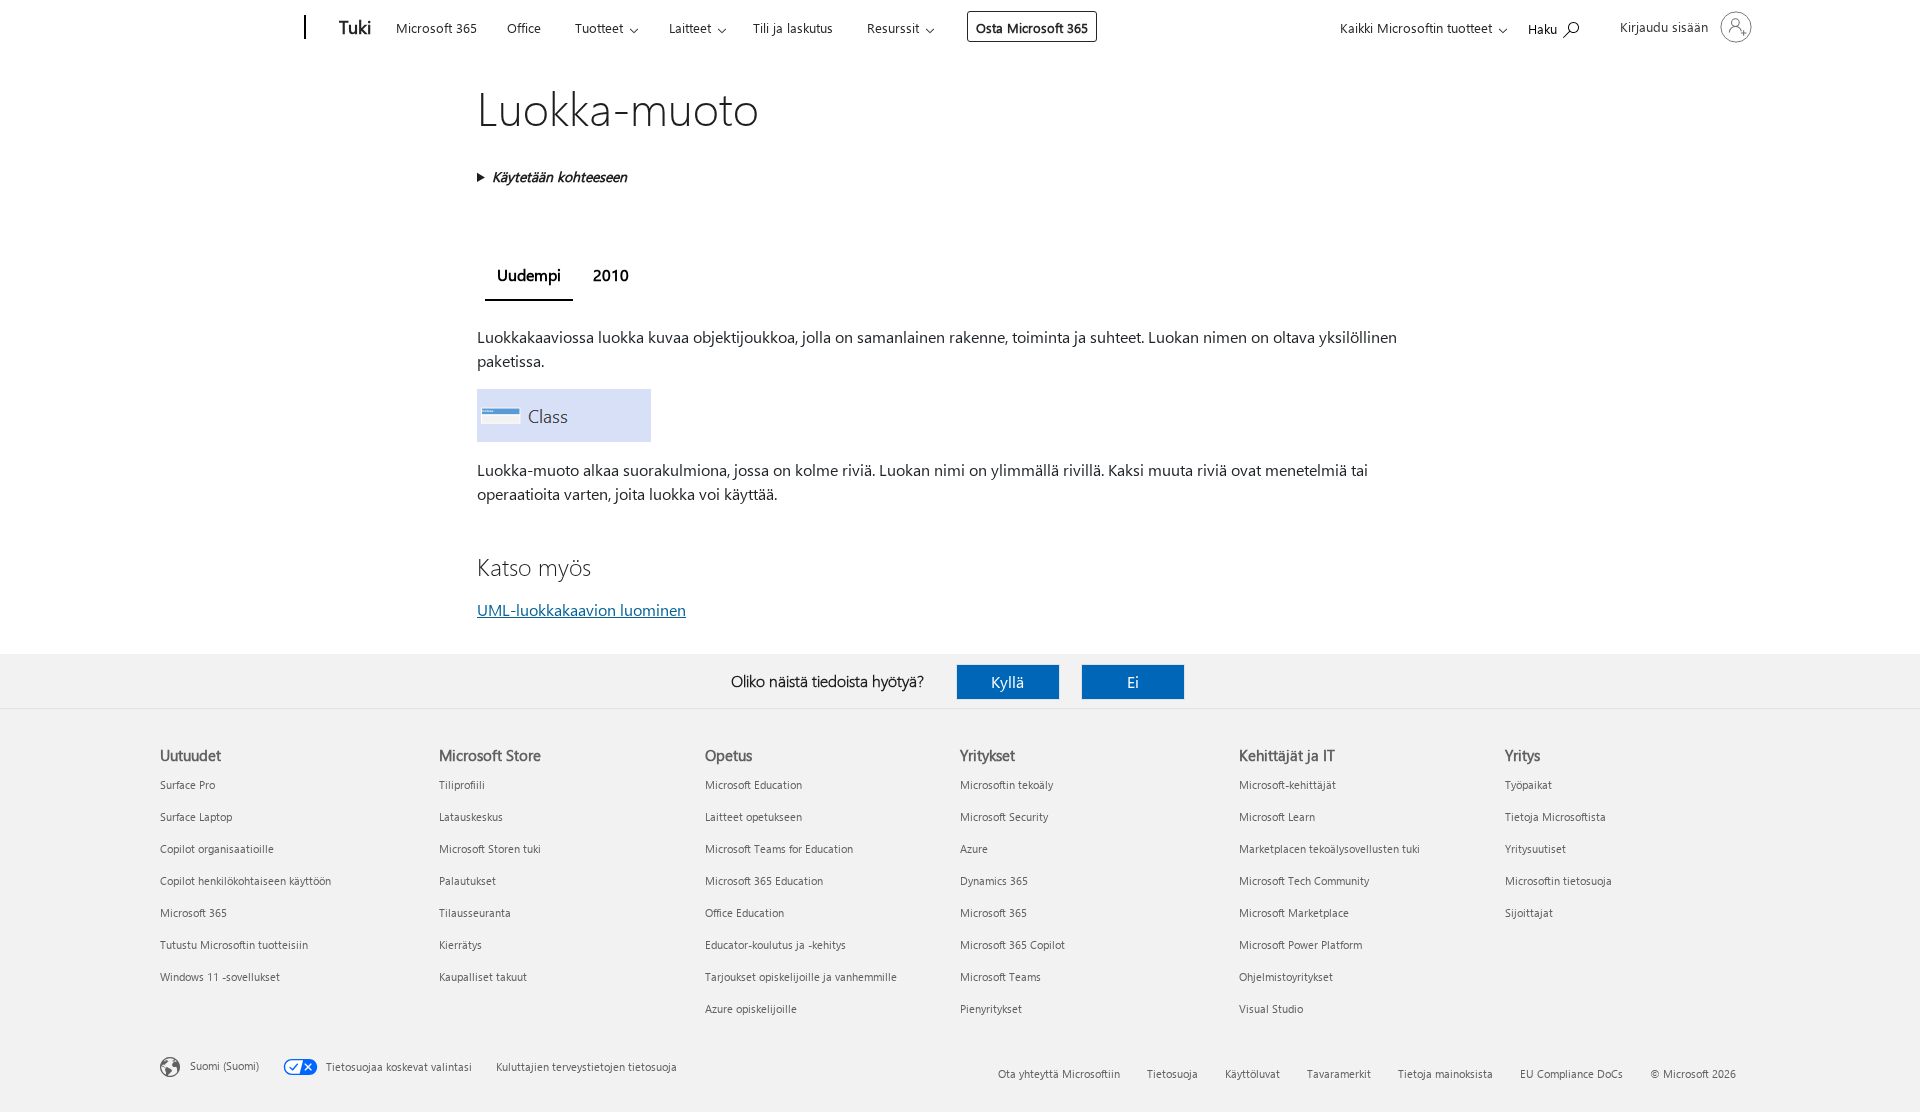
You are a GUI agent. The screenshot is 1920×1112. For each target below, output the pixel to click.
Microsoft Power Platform (1300, 944)
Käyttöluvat (1252, 1073)
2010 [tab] (611, 274)
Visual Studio (1271, 1008)
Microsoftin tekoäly (1006, 784)
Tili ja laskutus (793, 27)
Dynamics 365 (994, 880)
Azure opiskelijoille (751, 1008)
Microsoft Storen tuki (490, 848)
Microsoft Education (753, 784)
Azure (974, 848)
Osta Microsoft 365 (1032, 27)
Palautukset (467, 880)
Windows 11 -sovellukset (220, 976)
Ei (1133, 681)
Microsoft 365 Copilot (1012, 944)
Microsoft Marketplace (1294, 912)
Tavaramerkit (1339, 1073)
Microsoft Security (1004, 816)
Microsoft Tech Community (1304, 880)
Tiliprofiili (462, 784)
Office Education (744, 912)
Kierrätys (460, 944)
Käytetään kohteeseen (559, 176)
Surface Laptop (196, 816)
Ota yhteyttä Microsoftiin (1059, 1073)
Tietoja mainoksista (1445, 1073)
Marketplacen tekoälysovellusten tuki (1329, 848)
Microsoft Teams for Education (779, 848)
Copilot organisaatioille (217, 848)
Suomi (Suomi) (224, 1065)
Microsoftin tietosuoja (1558, 880)
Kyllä (1007, 681)
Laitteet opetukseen (753, 816)
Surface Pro (187, 784)
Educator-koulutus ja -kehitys (775, 944)
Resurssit (893, 27)
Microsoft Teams (1000, 976)
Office (524, 27)
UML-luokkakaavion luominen (581, 609)
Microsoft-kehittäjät (1287, 784)
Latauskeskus (471, 816)
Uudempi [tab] (529, 274)
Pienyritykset (991, 1008)
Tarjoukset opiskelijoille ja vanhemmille (801, 976)
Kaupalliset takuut (483, 976)
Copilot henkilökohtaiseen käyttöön (245, 880)
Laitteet (690, 27)
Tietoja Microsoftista (1555, 816)
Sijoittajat (1529, 912)
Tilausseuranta (475, 912)
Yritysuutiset (1535, 848)
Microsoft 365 (436, 27)
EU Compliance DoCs (1571, 1073)
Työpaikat (1528, 784)
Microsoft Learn (1277, 816)
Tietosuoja (1172, 1073)
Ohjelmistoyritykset (1286, 976)
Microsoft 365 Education (764, 880)
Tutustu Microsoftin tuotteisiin (234, 944)
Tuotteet (599, 27)
